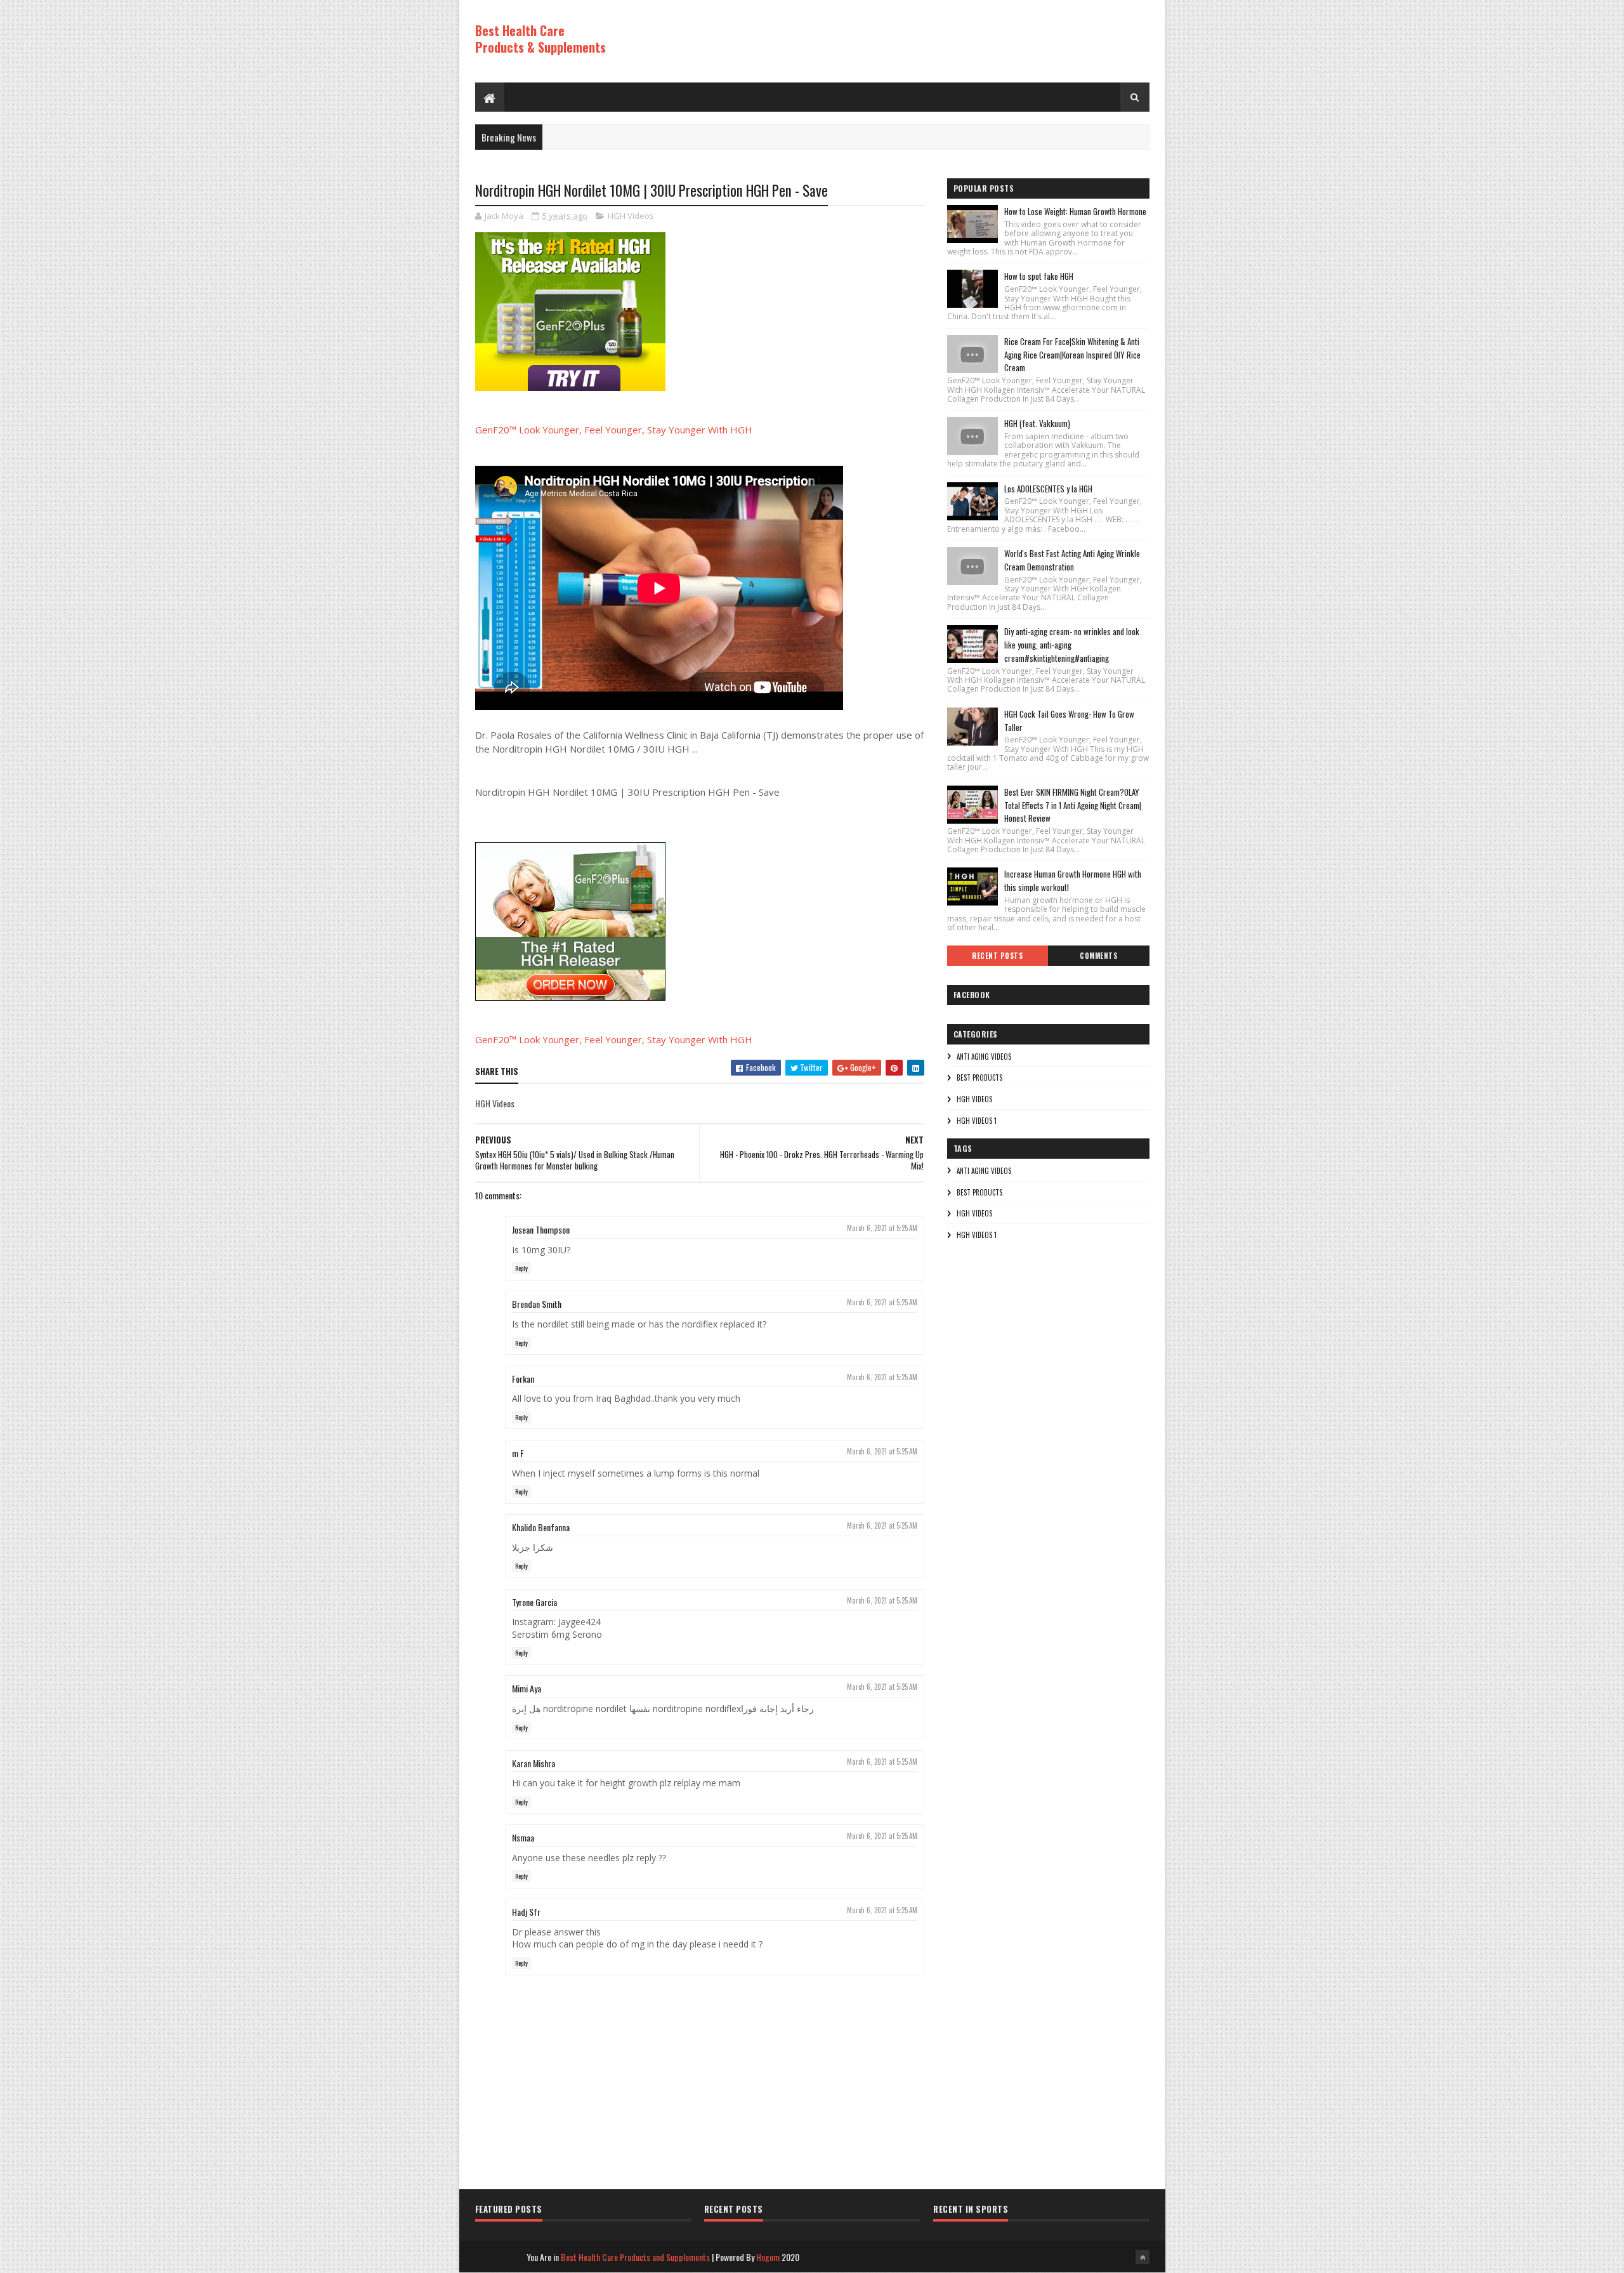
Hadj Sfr (526, 1912)
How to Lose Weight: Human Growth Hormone (1075, 211)
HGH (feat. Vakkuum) (1037, 423)
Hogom (768, 2257)
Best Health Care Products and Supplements (635, 2257)
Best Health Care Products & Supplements (540, 39)
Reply (521, 1268)
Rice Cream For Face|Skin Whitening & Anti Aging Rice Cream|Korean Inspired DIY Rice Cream (1072, 355)
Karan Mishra (534, 1763)
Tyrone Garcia (534, 1602)
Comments (1098, 956)
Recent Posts (997, 956)
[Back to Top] (1143, 2257)
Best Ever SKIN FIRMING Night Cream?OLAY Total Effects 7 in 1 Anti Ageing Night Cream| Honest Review (1073, 805)
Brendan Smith (537, 1304)
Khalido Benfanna (541, 1527)
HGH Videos (631, 216)
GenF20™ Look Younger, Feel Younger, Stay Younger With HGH (614, 430)
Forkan (523, 1379)
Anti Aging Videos (984, 1057)
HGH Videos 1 (977, 1121)
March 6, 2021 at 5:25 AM (882, 1228)
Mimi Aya (527, 1688)
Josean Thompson (541, 1229)
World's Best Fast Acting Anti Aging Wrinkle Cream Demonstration (1072, 560)
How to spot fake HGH (1039, 276)
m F (518, 1453)
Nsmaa (523, 1837)
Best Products (979, 1077)
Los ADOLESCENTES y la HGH (1048, 489)
